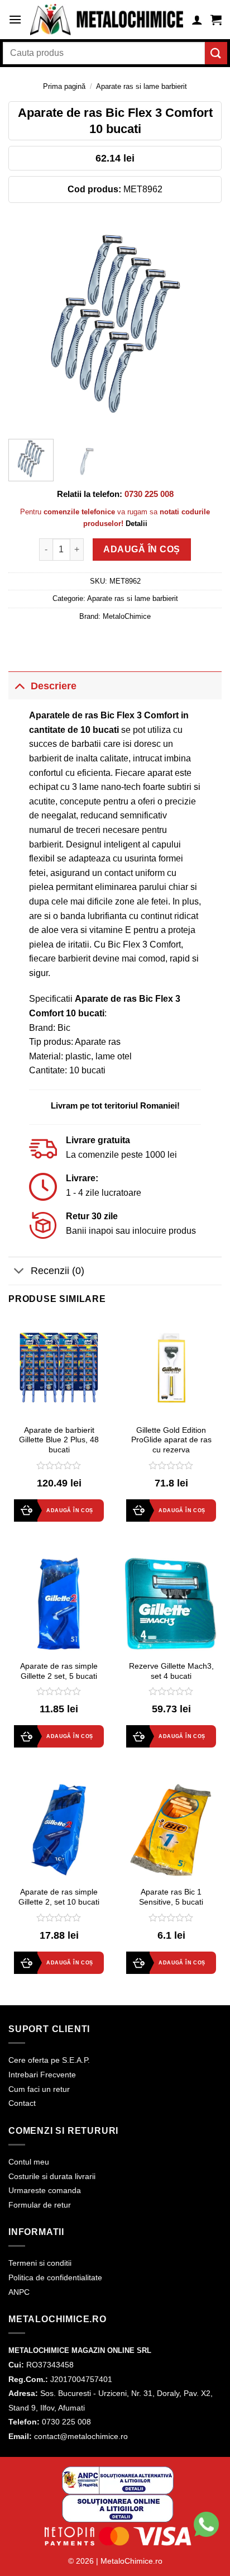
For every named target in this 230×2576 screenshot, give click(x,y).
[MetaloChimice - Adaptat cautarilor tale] (107, 20)
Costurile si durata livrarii (52, 2176)
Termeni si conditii (40, 2263)
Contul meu (29, 2162)
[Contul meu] (197, 20)
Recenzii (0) (57, 1271)
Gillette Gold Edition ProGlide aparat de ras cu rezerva (171, 1440)
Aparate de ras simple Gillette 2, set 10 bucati (59, 1897)
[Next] (203, 324)
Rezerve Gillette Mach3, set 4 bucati (171, 1671)
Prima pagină (64, 86)
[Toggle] (19, 686)
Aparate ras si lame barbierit (142, 86)
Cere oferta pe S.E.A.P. (49, 2060)
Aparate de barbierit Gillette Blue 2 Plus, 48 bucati (59, 1440)
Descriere (54, 686)
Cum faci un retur (39, 2089)
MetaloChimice (127, 616)
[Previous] (27, 324)
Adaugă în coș (142, 549)
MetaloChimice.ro (131, 2561)
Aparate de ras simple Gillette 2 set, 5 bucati (59, 1671)
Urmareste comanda (45, 2190)
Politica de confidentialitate (55, 2277)
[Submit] (216, 53)
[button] (15, 19)
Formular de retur (40, 2205)
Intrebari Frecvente (42, 2075)
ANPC (19, 2292)
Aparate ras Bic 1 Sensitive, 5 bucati (171, 1897)
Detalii (136, 524)
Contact (22, 2103)
